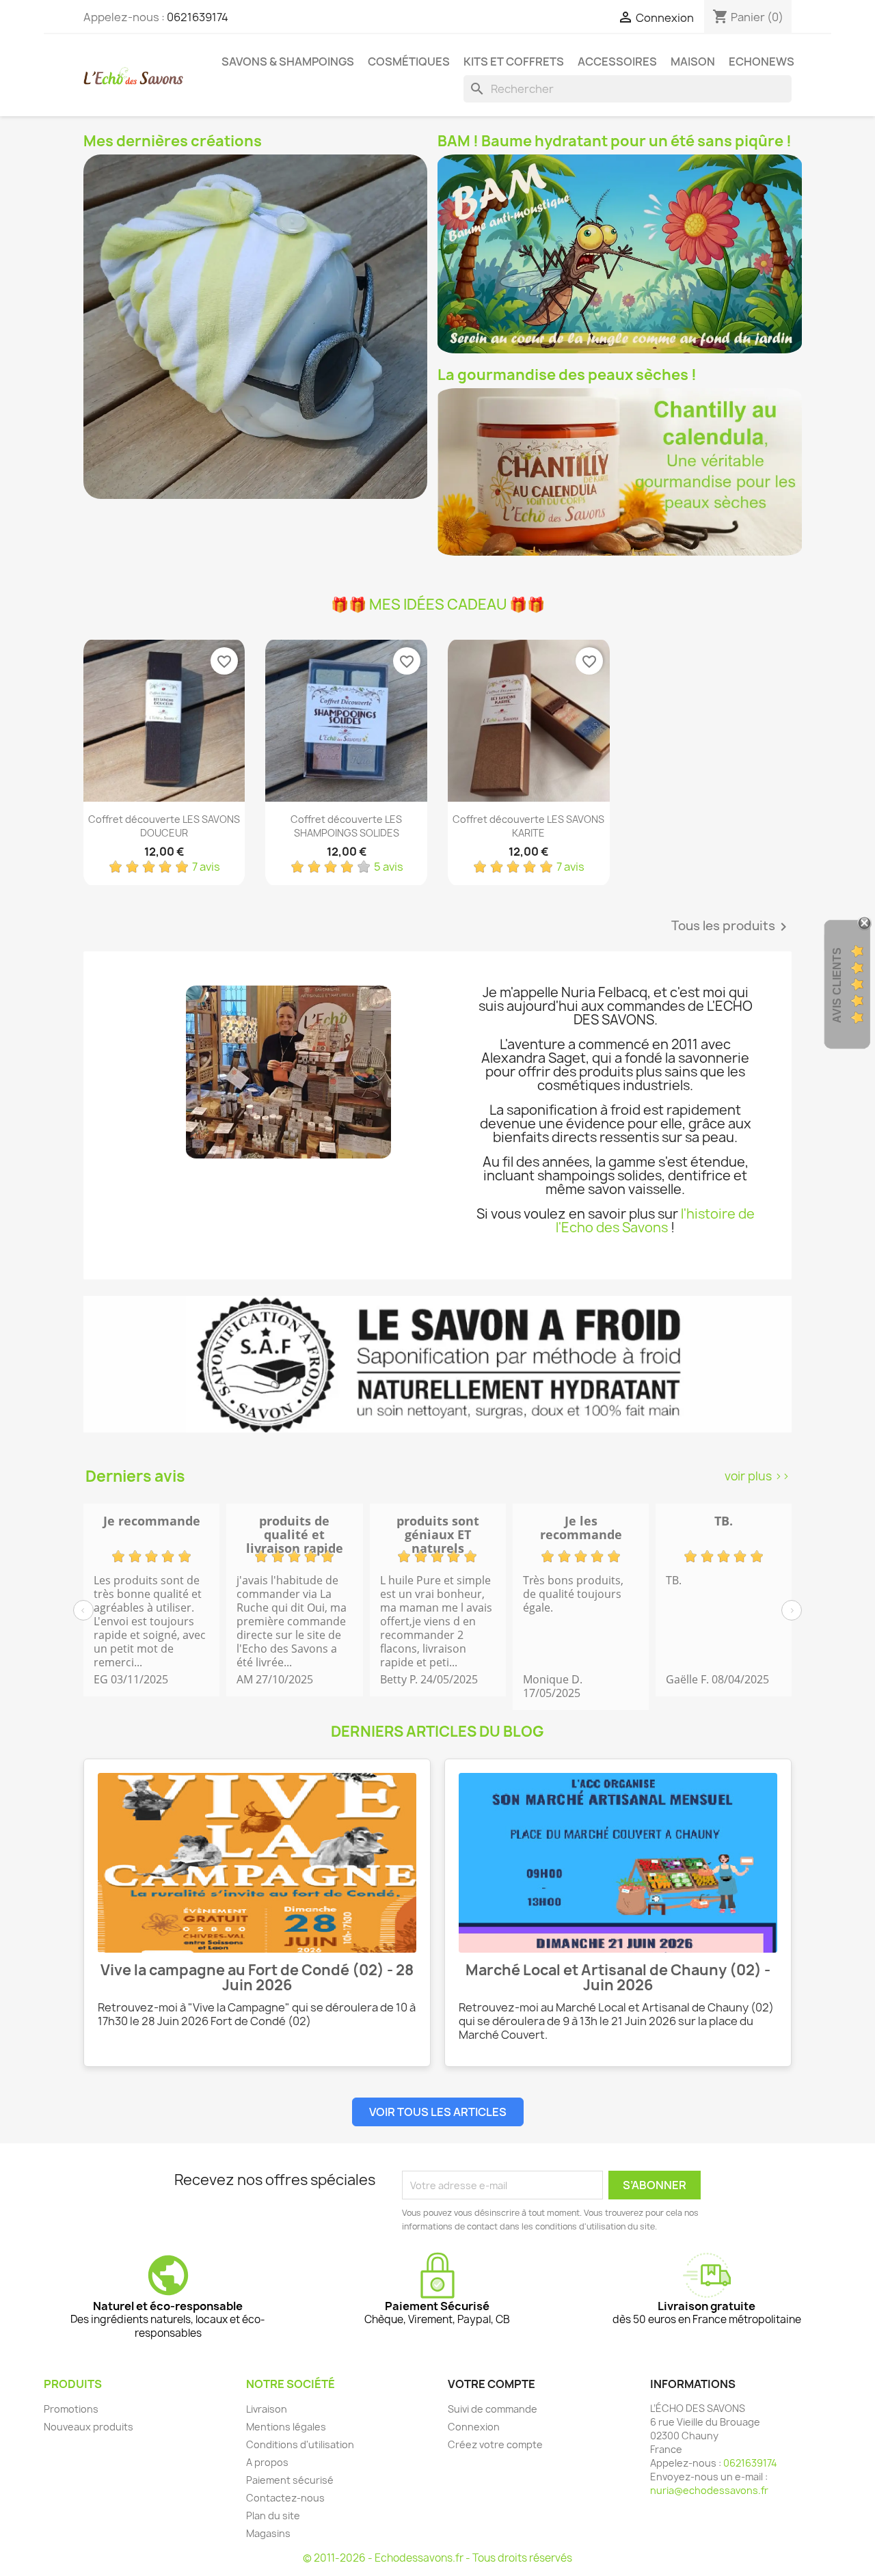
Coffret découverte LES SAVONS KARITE (528, 826)
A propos (267, 2462)
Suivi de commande (493, 2409)
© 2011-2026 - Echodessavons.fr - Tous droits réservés (437, 2558)
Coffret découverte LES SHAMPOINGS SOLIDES (346, 826)
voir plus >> (757, 1476)
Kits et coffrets (514, 62)
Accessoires (617, 62)
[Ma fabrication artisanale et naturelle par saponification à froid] (438, 1364)
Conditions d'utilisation (300, 2444)
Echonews (762, 62)
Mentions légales (286, 2427)
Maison (693, 62)
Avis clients (837, 985)
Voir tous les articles (438, 2112)
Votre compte (492, 2384)
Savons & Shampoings (288, 62)
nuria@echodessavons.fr (709, 2490)
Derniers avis (135, 1476)
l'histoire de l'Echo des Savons (655, 1221)
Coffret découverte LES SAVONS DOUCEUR (164, 826)
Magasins (268, 2533)
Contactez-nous (285, 2498)
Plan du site (273, 2516)
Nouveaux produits (89, 2427)
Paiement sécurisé (290, 2480)
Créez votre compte (495, 2444)
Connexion (474, 2427)
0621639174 (198, 17)
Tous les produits (731, 927)
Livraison (267, 2409)
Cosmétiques (409, 62)
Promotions (71, 2409)
